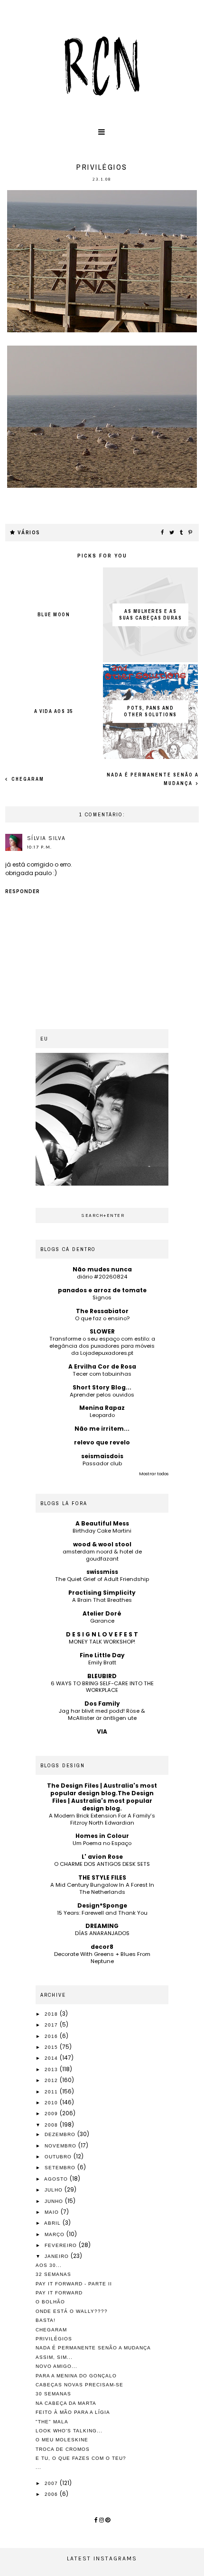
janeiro (58, 2256)
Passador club (102, 1463)
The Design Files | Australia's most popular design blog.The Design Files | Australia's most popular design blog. (102, 1797)
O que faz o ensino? (102, 1318)
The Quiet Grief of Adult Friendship (102, 1579)
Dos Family (102, 1704)
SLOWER (102, 1331)
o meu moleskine (62, 2440)
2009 (52, 2114)
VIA (102, 1731)
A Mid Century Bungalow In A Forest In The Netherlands (102, 1888)
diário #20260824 (102, 1277)
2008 (52, 2125)
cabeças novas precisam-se (79, 2385)
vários (29, 533)
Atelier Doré (102, 1613)
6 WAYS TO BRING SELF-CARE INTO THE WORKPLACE (102, 1687)
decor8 (102, 1947)
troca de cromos (63, 2449)
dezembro (61, 2134)
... (38, 2467)
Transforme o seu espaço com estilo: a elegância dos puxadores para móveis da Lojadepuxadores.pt (102, 1346)
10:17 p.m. (40, 847)
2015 (52, 2047)
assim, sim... (54, 2357)
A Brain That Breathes (102, 1600)
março (56, 2234)
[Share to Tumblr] (182, 533)
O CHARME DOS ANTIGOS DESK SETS (102, 1864)
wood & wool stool (102, 1544)
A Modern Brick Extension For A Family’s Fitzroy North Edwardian (102, 1819)
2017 (52, 2025)
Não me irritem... (102, 1429)
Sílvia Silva (46, 838)
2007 (52, 2483)
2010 (52, 2103)
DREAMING (102, 1926)
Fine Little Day (102, 1655)
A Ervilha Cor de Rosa (102, 1366)
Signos (102, 1297)
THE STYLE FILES (102, 1877)
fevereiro (62, 2245)
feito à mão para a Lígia (73, 2412)
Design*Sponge (102, 1905)
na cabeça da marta (66, 2403)
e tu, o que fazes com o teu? (81, 2458)
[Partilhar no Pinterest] (191, 533)
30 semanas (53, 2394)
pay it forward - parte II (74, 2284)
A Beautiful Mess (102, 1523)
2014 (52, 2058)
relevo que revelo (102, 1442)
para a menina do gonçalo (76, 2376)
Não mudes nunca (102, 1269)
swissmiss (102, 1572)
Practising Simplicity (102, 1593)
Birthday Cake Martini (102, 1531)
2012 (52, 2080)
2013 (52, 2069)
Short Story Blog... (102, 1387)
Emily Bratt (102, 1663)
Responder (23, 891)
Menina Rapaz (102, 1408)
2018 (52, 2014)
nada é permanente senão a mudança (93, 2348)
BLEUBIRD (102, 1676)
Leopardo (102, 1415)
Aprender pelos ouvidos (102, 1395)
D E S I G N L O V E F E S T (102, 1634)
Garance (102, 1621)
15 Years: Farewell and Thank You (102, 1913)
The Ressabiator (102, 1311)
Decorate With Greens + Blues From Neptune (102, 1958)
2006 (52, 2494)
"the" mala (52, 2422)
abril (53, 2223)
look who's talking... (69, 2431)
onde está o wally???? (72, 2311)
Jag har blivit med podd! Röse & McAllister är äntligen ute (102, 1714)
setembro (61, 2168)
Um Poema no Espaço (102, 1843)
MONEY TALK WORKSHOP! (102, 1642)
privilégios (54, 2339)
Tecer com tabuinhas (102, 1374)
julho (55, 2190)
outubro (59, 2157)
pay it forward (59, 2293)
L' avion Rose (102, 1857)
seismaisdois (102, 1456)
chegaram (27, 779)
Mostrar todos (154, 1474)
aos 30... (49, 2265)
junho (55, 2201)
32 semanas (53, 2274)
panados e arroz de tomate (102, 1290)
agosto (57, 2179)
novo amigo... (56, 2366)
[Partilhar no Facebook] (163, 533)
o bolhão (50, 2302)
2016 (52, 2036)
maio (53, 2212)
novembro (61, 2146)
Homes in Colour (102, 1836)
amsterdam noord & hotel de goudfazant (102, 1555)
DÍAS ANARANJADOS (102, 1933)
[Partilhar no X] (172, 533)
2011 (52, 2092)
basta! (46, 2320)
